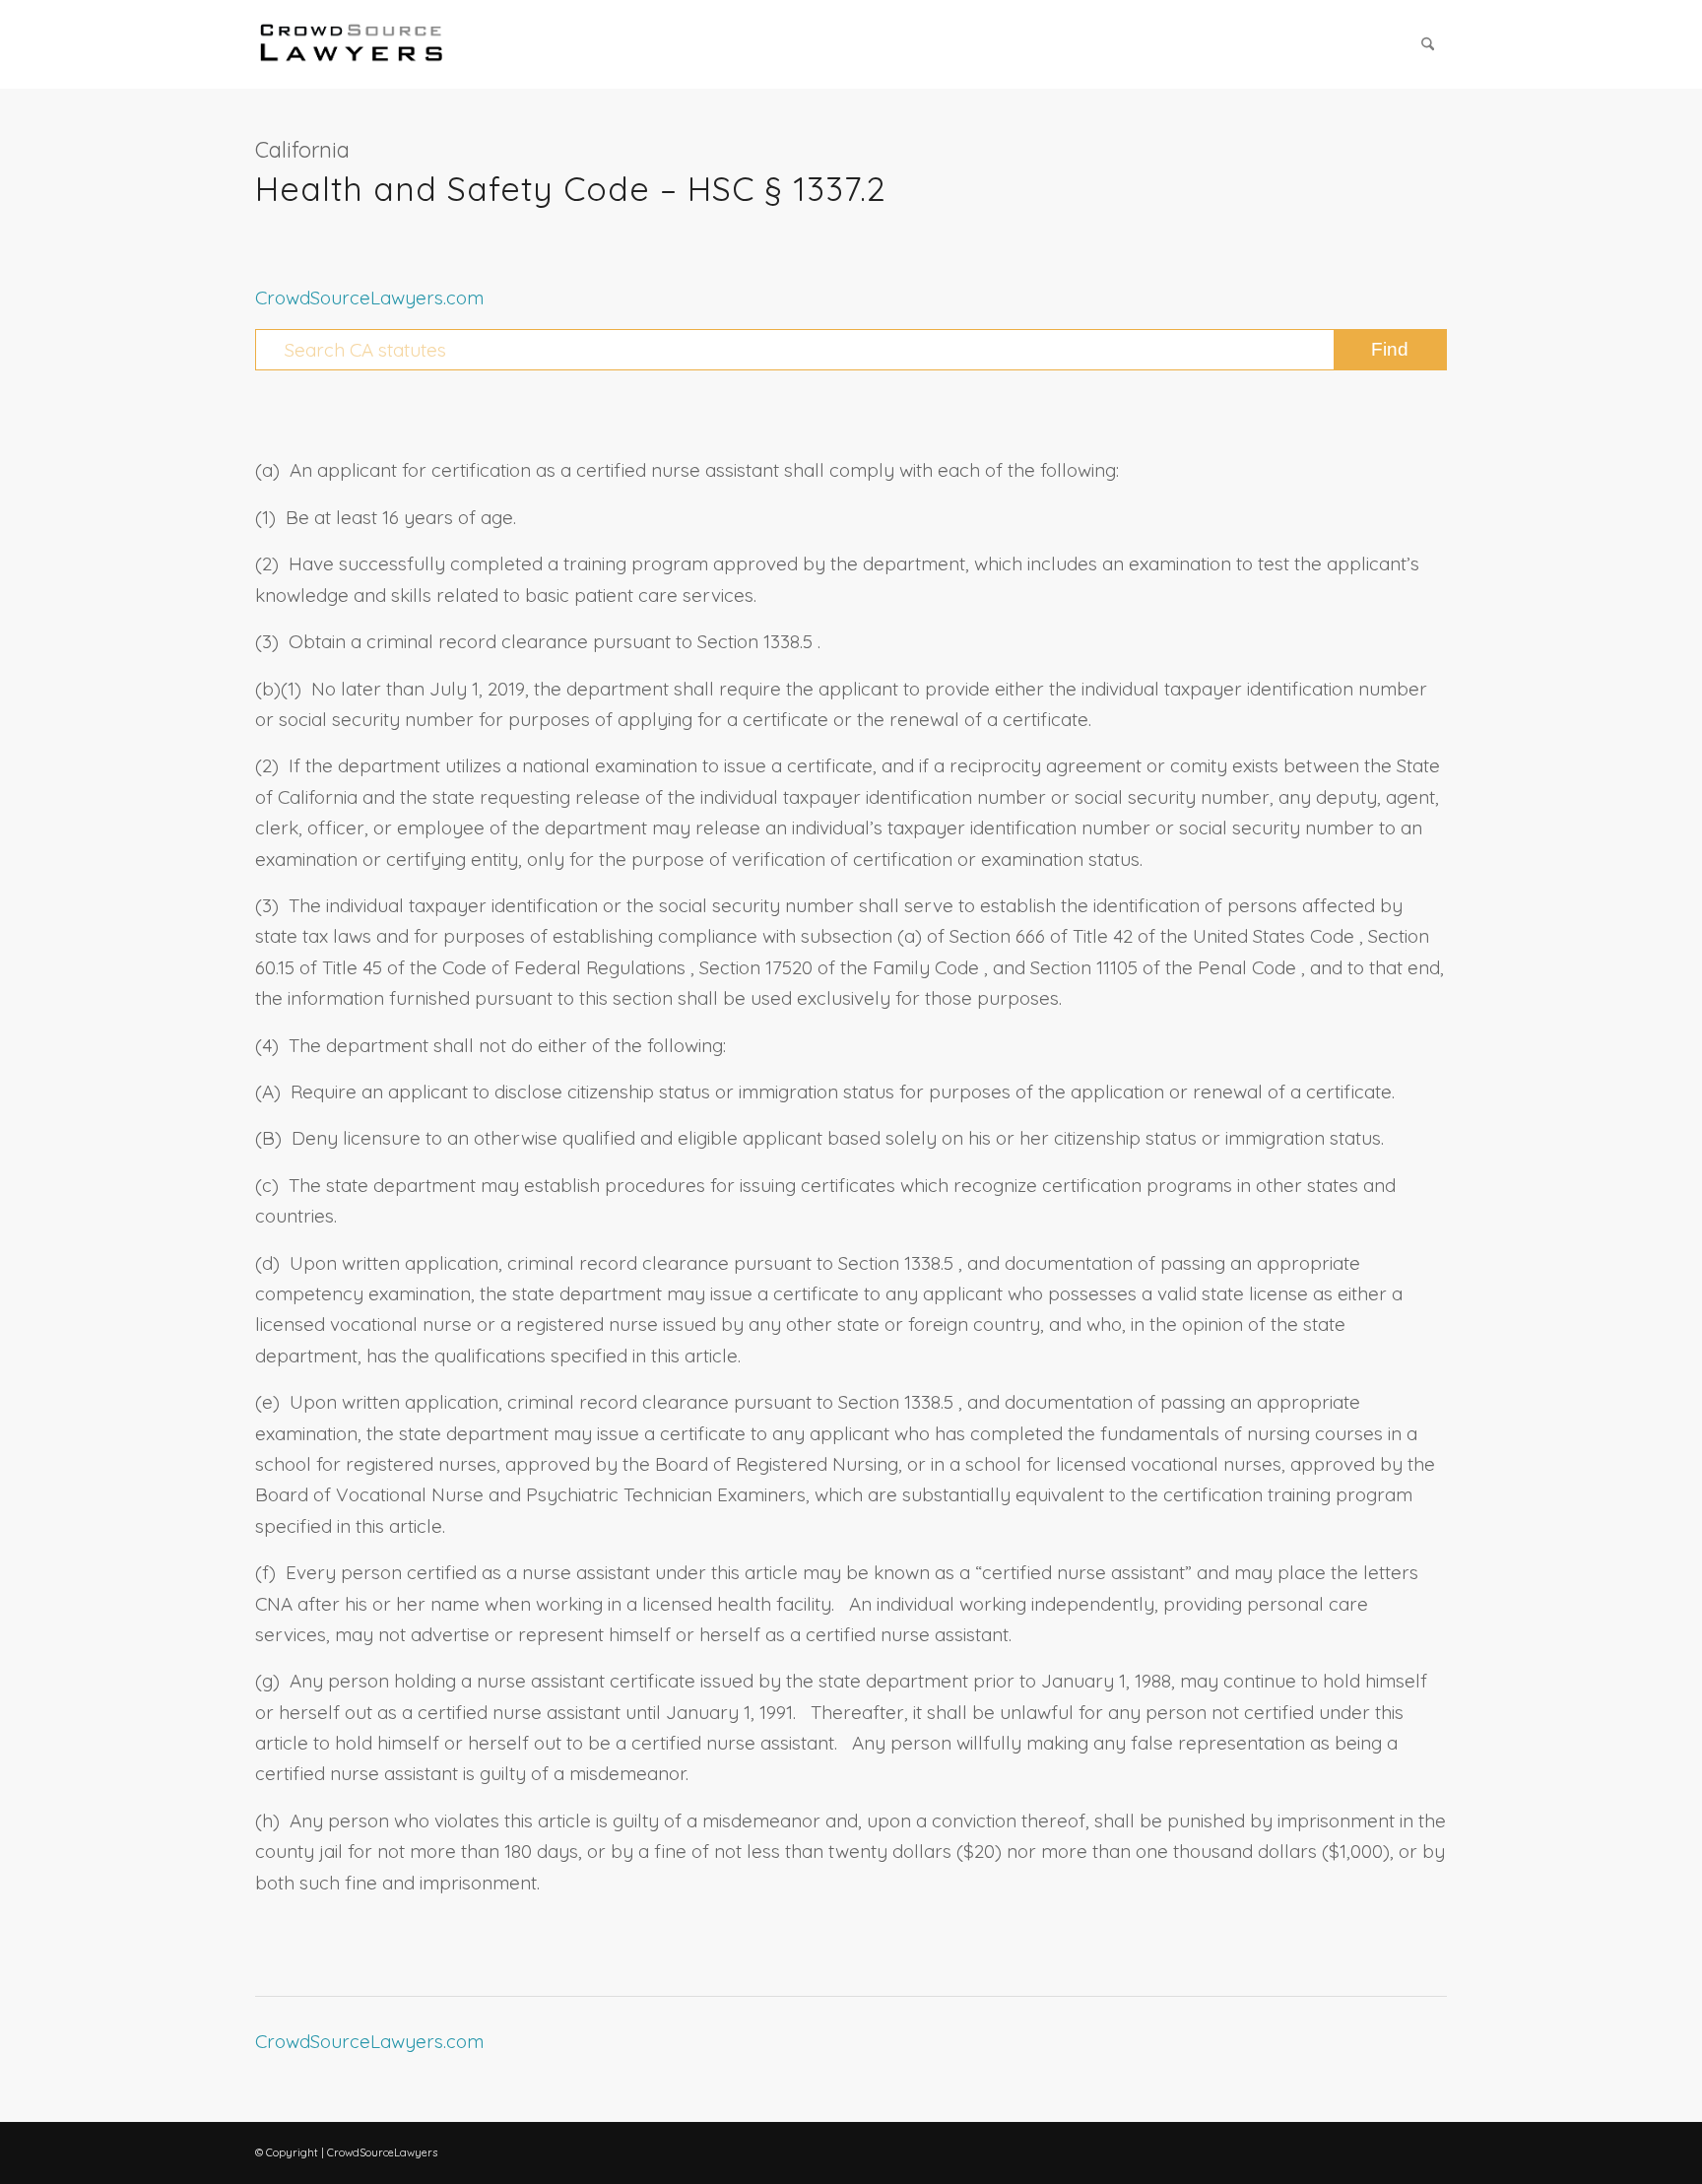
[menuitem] (1428, 44)
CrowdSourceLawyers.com (369, 298)
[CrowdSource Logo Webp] (352, 44)
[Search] (1428, 44)
